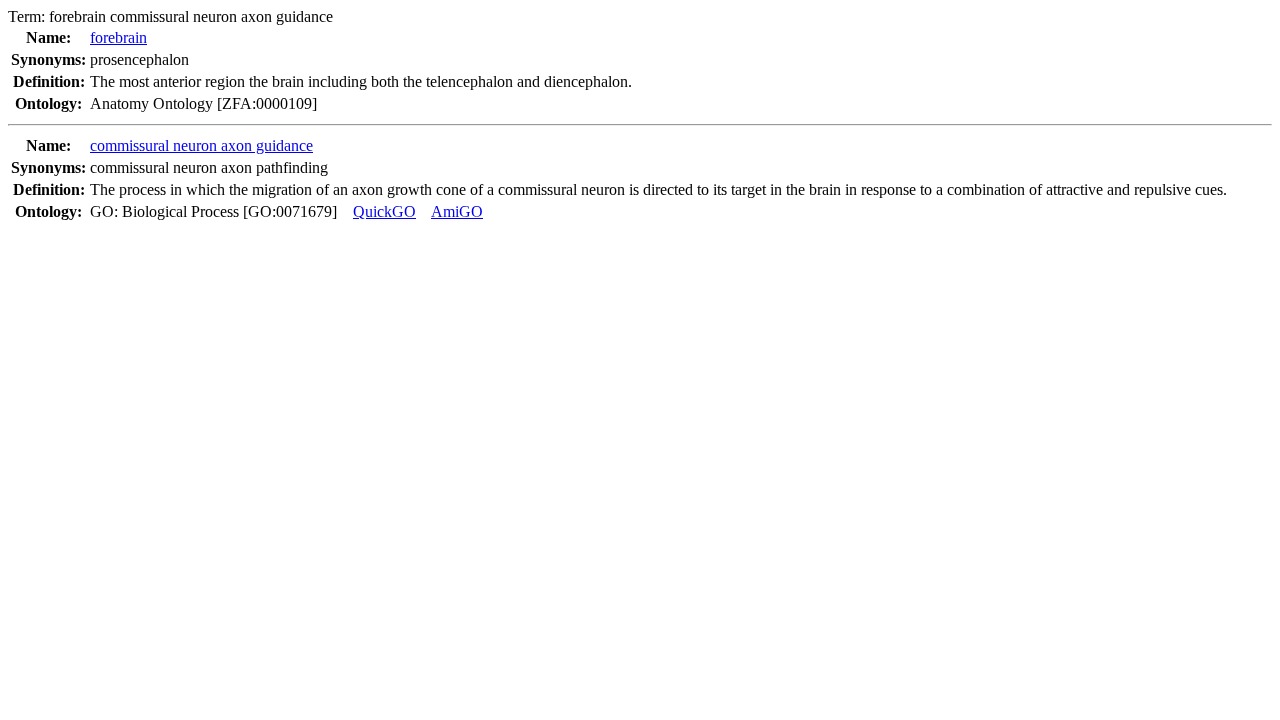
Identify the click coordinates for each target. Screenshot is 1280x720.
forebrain (118, 37)
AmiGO (457, 211)
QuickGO (384, 211)
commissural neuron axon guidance (201, 145)
